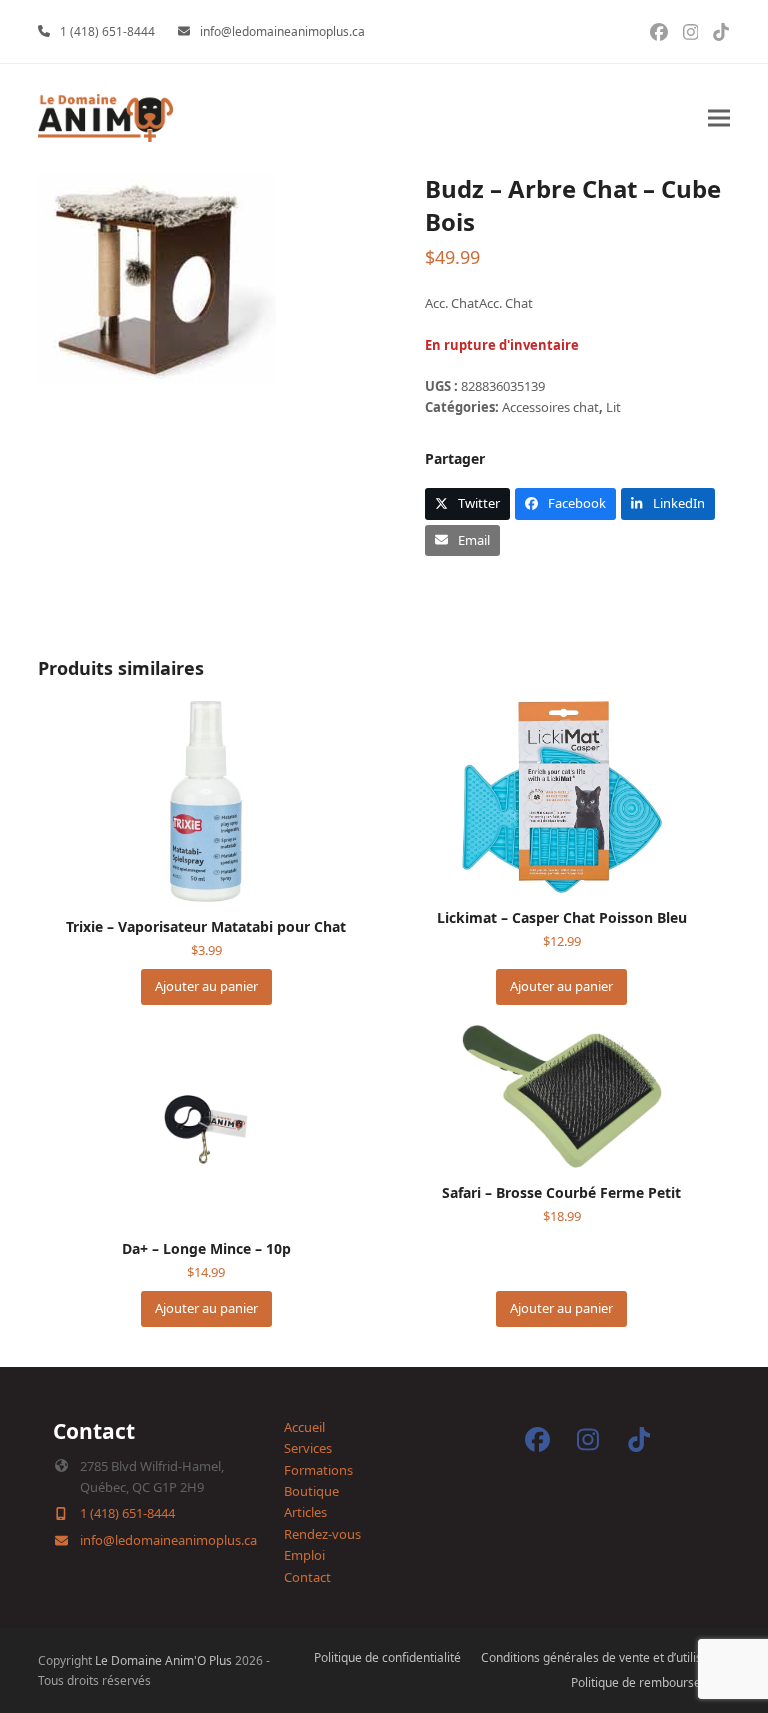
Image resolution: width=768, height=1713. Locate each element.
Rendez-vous (322, 1534)
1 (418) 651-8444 (107, 31)
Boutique (311, 1491)
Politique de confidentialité (387, 1657)
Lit (613, 407)
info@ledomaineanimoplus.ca (282, 31)
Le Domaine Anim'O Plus (163, 1660)
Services (308, 1448)
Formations (318, 1470)
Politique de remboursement (650, 1682)
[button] (719, 118)
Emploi (304, 1555)
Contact (307, 1577)
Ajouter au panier (206, 986)
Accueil (304, 1427)
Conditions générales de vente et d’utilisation (605, 1657)
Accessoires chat (550, 407)
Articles (305, 1512)
